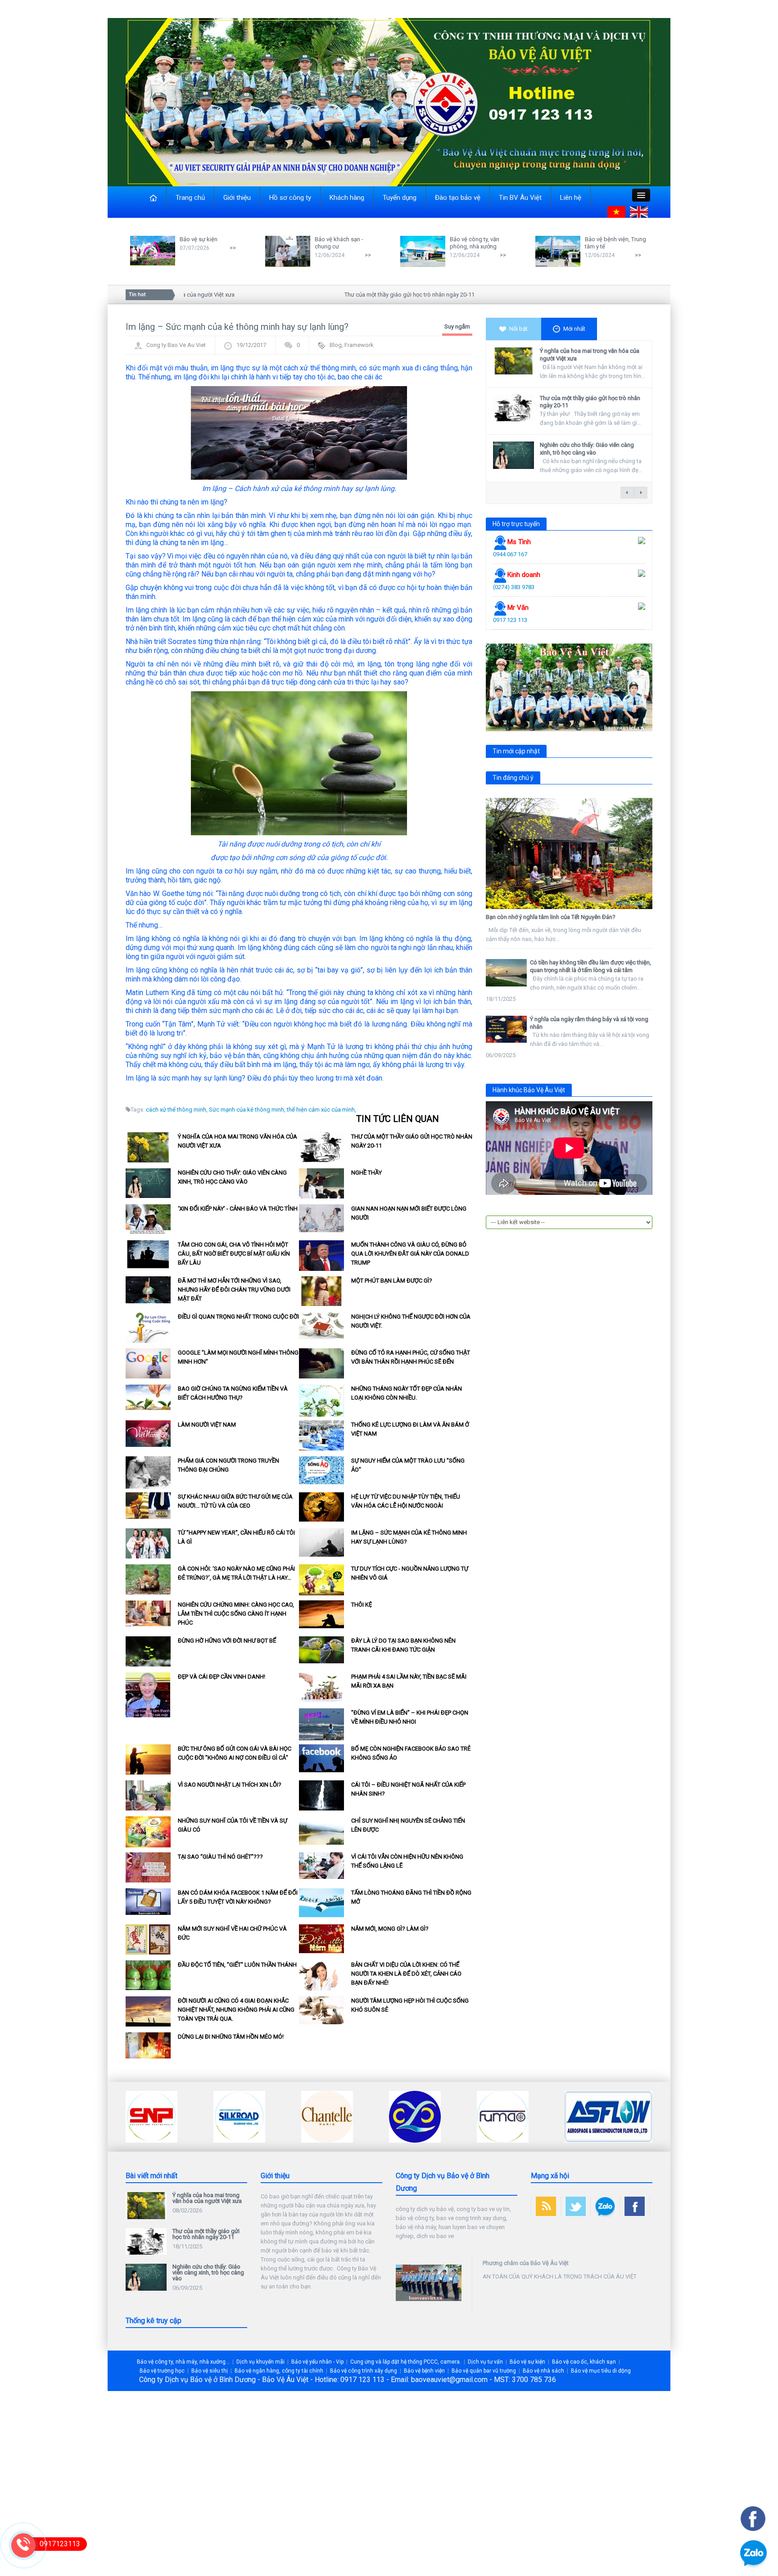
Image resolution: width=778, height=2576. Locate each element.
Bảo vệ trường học (162, 2371)
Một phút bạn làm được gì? (392, 1281)
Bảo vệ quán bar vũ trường (484, 2371)
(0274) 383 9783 (514, 587)
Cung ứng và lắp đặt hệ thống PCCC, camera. (406, 2362)
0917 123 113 (510, 620)
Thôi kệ (362, 1605)
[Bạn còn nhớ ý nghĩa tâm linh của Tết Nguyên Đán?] (569, 853)
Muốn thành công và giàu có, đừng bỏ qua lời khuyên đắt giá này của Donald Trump (410, 1254)
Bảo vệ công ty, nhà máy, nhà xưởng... (183, 2362)
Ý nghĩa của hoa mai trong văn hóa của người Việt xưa (207, 2198)
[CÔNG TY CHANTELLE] (239, 2116)
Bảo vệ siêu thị (210, 2371)
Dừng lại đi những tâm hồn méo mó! (231, 2037)
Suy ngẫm (457, 327)
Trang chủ (190, 198)
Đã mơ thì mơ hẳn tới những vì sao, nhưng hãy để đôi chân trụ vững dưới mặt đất (234, 1290)
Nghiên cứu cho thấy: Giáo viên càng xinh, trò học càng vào (587, 449)
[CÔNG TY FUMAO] (415, 2116)
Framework (359, 345)
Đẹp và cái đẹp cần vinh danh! (222, 1677)
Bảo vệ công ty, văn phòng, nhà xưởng (475, 243)
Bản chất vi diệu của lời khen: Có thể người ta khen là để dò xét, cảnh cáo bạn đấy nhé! (406, 1974)
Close (133, 191)
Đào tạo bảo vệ (458, 198)
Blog (336, 345)
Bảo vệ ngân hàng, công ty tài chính (279, 2371)
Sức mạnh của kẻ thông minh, (247, 1110)
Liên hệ (571, 198)
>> (233, 248)
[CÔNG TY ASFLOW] (521, 2116)
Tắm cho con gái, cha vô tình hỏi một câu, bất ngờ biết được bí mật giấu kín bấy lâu (234, 1254)
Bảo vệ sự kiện (199, 239)
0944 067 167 (510, 554)
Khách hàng (347, 198)
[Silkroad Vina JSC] (152, 2116)
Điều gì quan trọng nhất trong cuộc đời (238, 1317)
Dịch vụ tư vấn (485, 2362)
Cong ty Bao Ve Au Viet (176, 345)
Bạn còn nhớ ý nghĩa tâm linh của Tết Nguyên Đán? (551, 917)
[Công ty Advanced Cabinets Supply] (590, 2116)
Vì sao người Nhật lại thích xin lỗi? (230, 1785)
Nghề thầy (366, 1173)
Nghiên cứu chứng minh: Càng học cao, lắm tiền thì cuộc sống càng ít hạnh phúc (236, 1614)
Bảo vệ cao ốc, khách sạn (584, 2362)
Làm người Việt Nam (207, 1425)
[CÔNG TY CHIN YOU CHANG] (327, 2116)
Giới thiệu (237, 198)
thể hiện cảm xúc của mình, (321, 1110)
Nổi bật (518, 329)
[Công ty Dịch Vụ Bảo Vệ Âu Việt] (389, 101)
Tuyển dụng (400, 198)
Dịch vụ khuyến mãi (260, 2362)
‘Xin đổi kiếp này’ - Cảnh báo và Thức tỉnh (238, 1209)
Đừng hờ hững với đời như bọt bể (227, 1641)
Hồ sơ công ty (290, 198)
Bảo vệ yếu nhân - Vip (317, 2362)
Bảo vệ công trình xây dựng (364, 2371)
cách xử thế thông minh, (177, 1110)
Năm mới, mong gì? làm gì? (390, 1929)
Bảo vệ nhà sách (543, 2371)
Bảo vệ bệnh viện (424, 2371)
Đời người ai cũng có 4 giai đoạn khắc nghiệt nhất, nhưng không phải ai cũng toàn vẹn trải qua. (236, 2010)
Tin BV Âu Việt (520, 198)
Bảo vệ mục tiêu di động (601, 2371)
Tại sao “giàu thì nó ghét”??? (220, 1857)
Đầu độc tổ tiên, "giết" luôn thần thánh (237, 1965)
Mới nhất (574, 329)
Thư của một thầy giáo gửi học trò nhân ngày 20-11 (364, 295)
